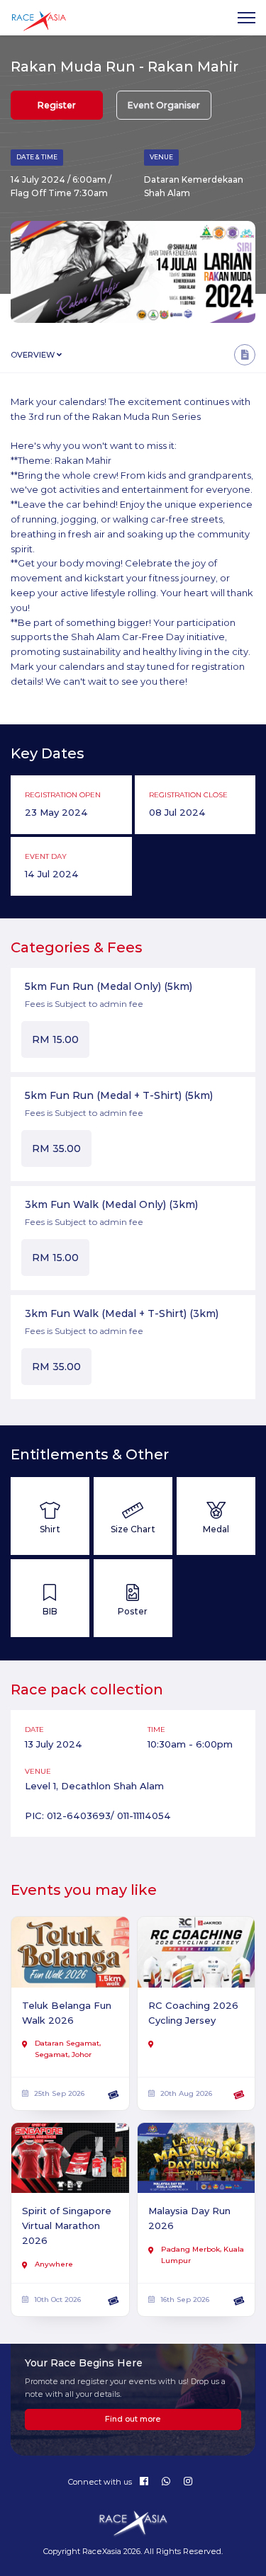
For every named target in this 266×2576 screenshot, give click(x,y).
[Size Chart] (133, 1516)
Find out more (133, 2419)
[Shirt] (50, 1516)
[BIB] (50, 1598)
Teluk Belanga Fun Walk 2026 (67, 2013)
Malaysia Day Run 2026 (189, 2218)
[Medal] (216, 1516)
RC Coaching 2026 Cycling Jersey (193, 2013)
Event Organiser (164, 105)
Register (57, 105)
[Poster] (133, 1598)
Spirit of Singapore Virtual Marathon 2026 (67, 2225)
